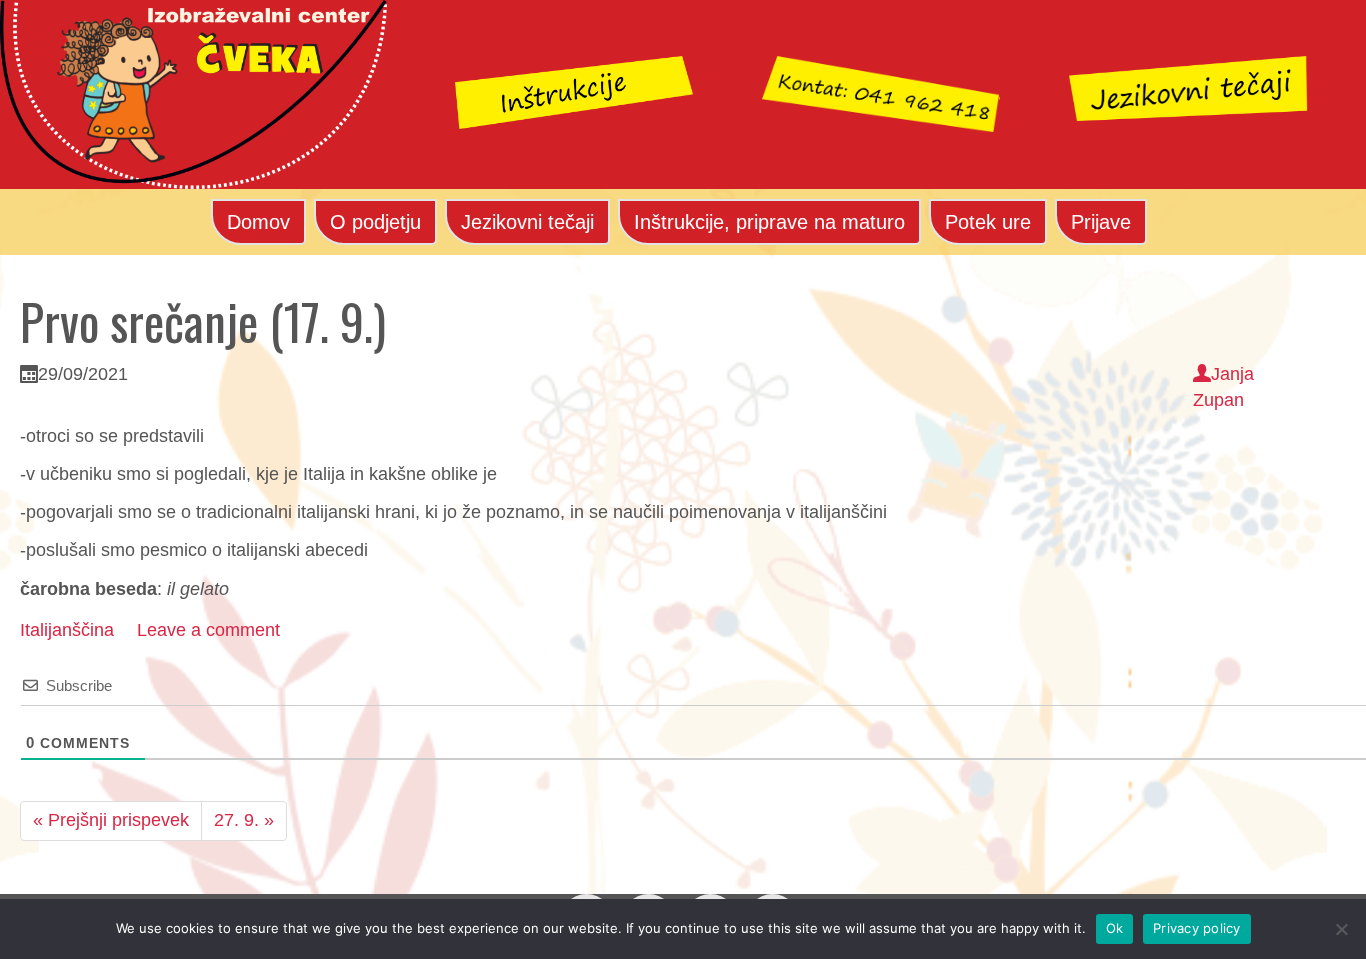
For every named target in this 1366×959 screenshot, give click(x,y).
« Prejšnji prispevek (111, 820)
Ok (1115, 928)
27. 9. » (244, 820)
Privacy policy (1197, 928)
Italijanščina (67, 630)
